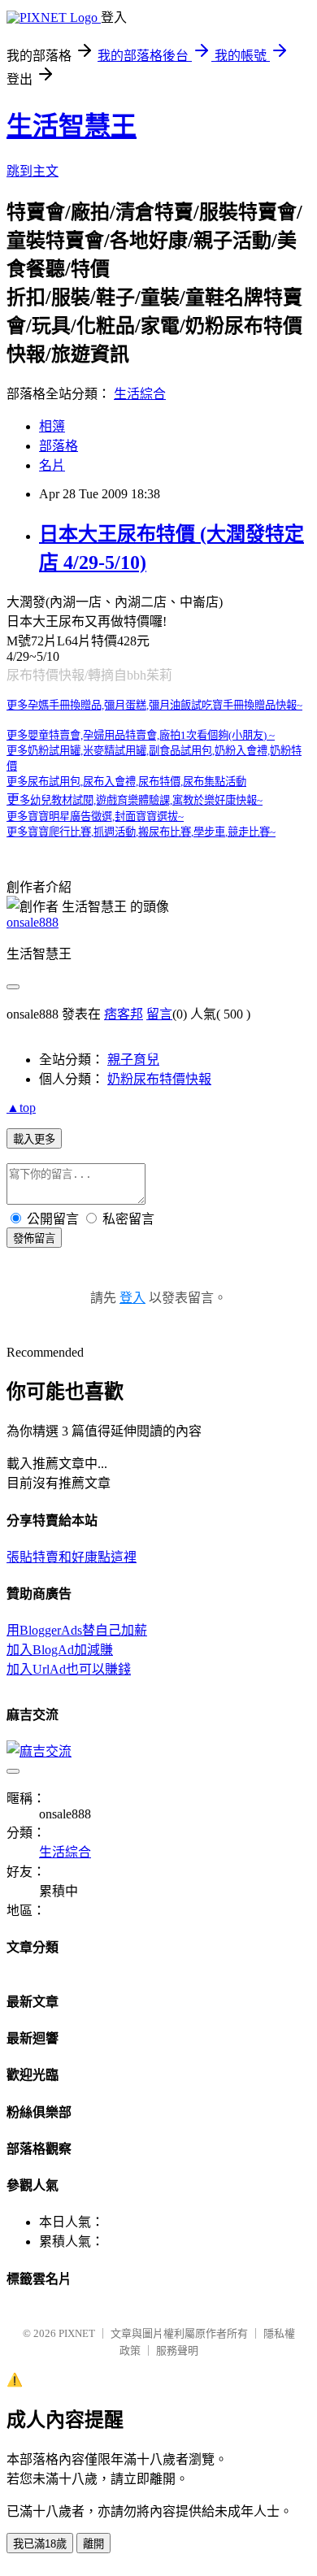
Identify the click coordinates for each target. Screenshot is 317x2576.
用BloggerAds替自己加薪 (77, 1630)
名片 (52, 465)
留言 (159, 1014)
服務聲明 (177, 2350)
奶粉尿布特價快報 (159, 1079)
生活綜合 (140, 394)
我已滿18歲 (40, 2544)
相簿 (52, 426)
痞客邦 (124, 1014)
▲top (21, 1108)
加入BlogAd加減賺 (60, 1650)
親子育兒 (133, 1060)
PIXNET (77, 2333)
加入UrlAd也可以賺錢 (69, 1669)
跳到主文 (33, 171)
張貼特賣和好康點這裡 (72, 1557)
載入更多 (34, 1139)
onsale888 (33, 922)
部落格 (59, 446)
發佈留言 (34, 1238)
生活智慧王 (72, 126)
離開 (93, 2544)
